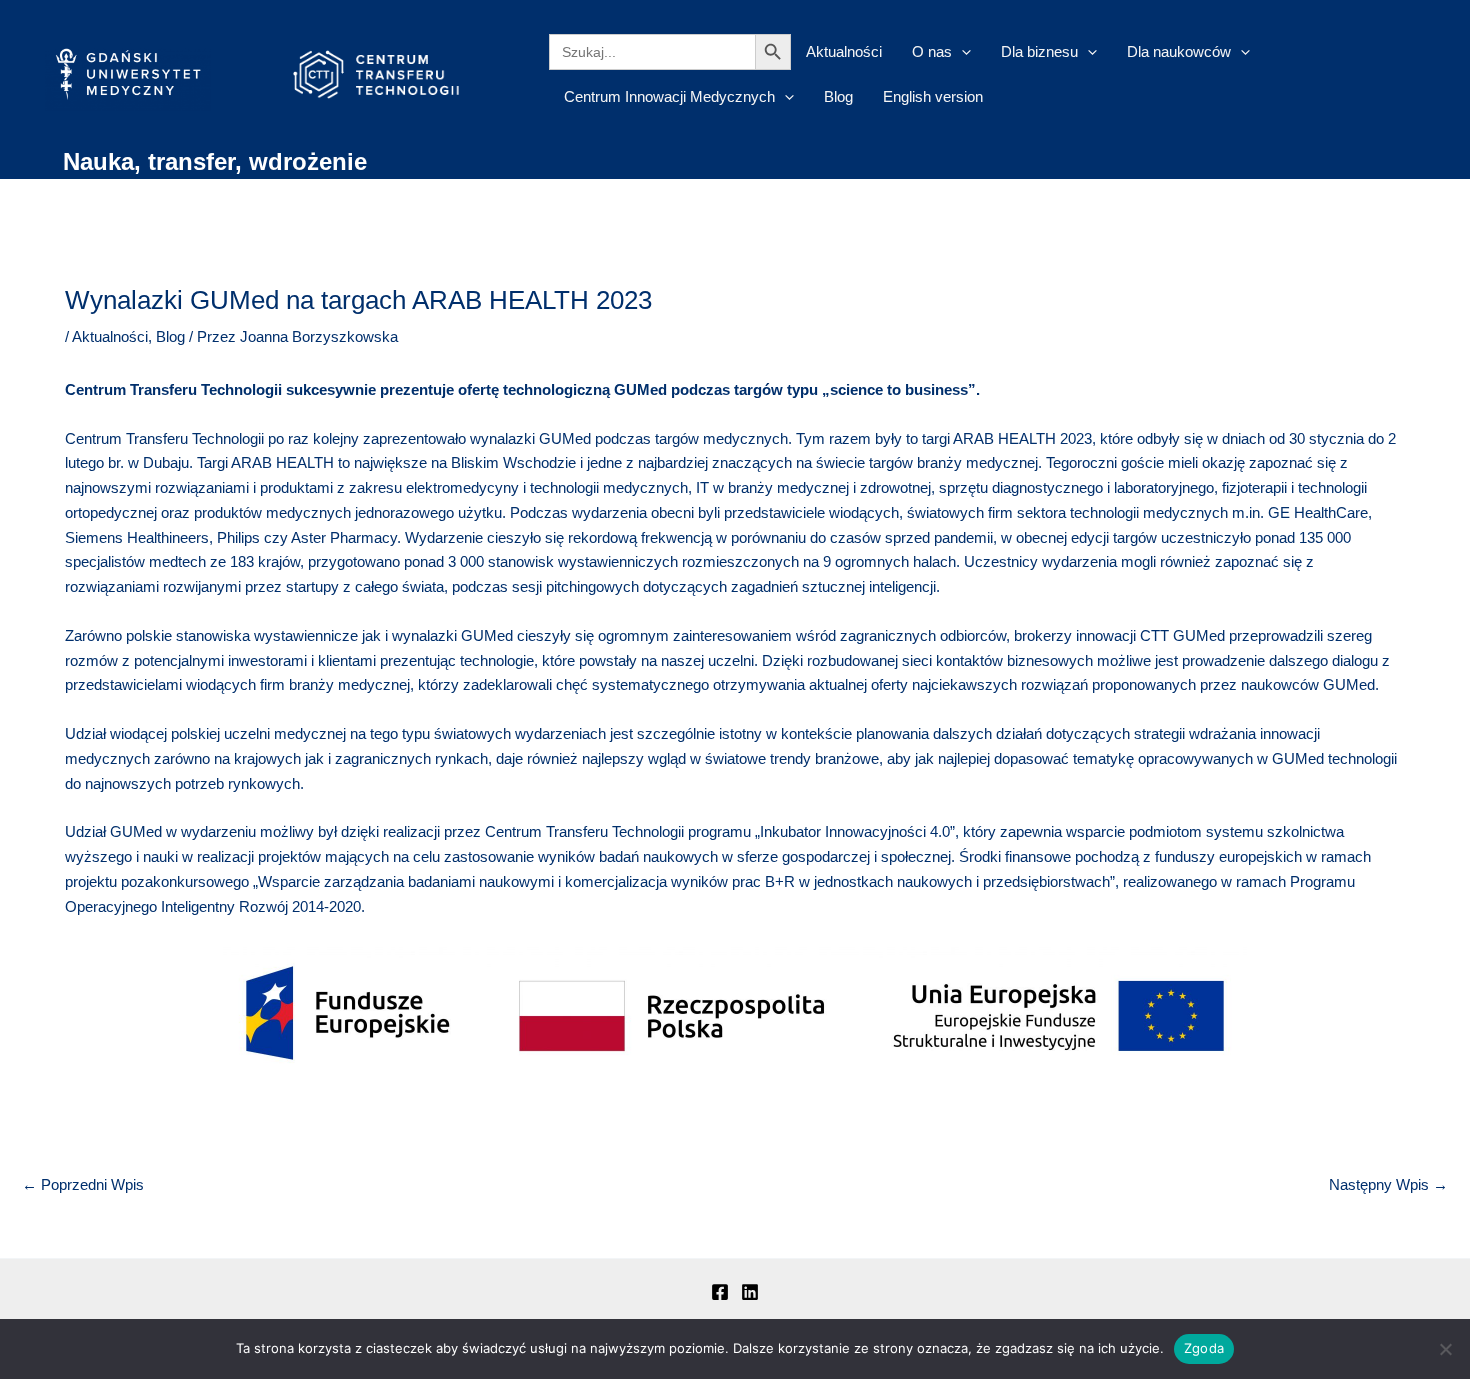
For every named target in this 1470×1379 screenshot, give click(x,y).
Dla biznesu (1039, 51)
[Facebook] (720, 1292)
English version (933, 96)
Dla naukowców (1179, 51)
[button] (961, 51)
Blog (838, 96)
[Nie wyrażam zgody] (1445, 1349)
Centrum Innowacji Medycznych (669, 96)
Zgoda (1204, 1348)
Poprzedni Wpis (83, 1184)
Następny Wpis (1388, 1184)
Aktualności (844, 51)
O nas (932, 51)
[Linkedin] (750, 1292)
